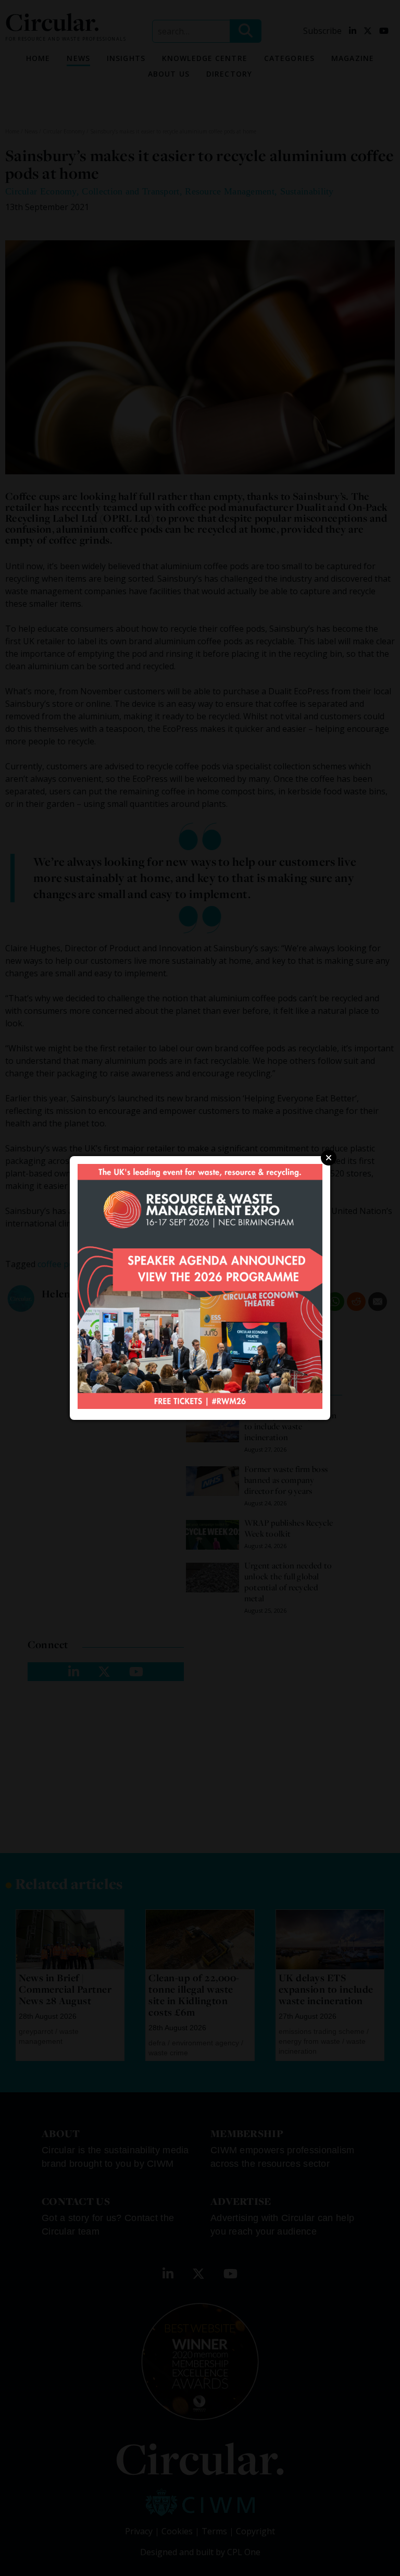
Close (329, 1158)
